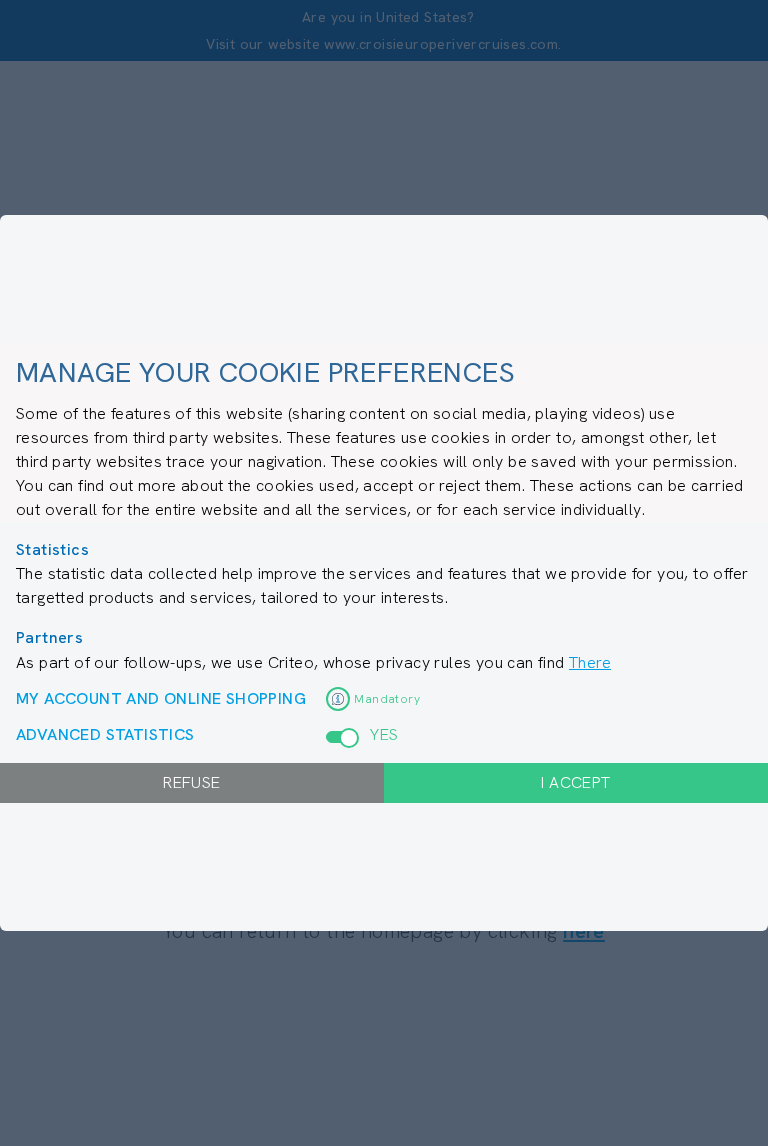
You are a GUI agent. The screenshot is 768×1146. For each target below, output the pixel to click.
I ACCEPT (575, 782)
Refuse (191, 782)
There (590, 662)
